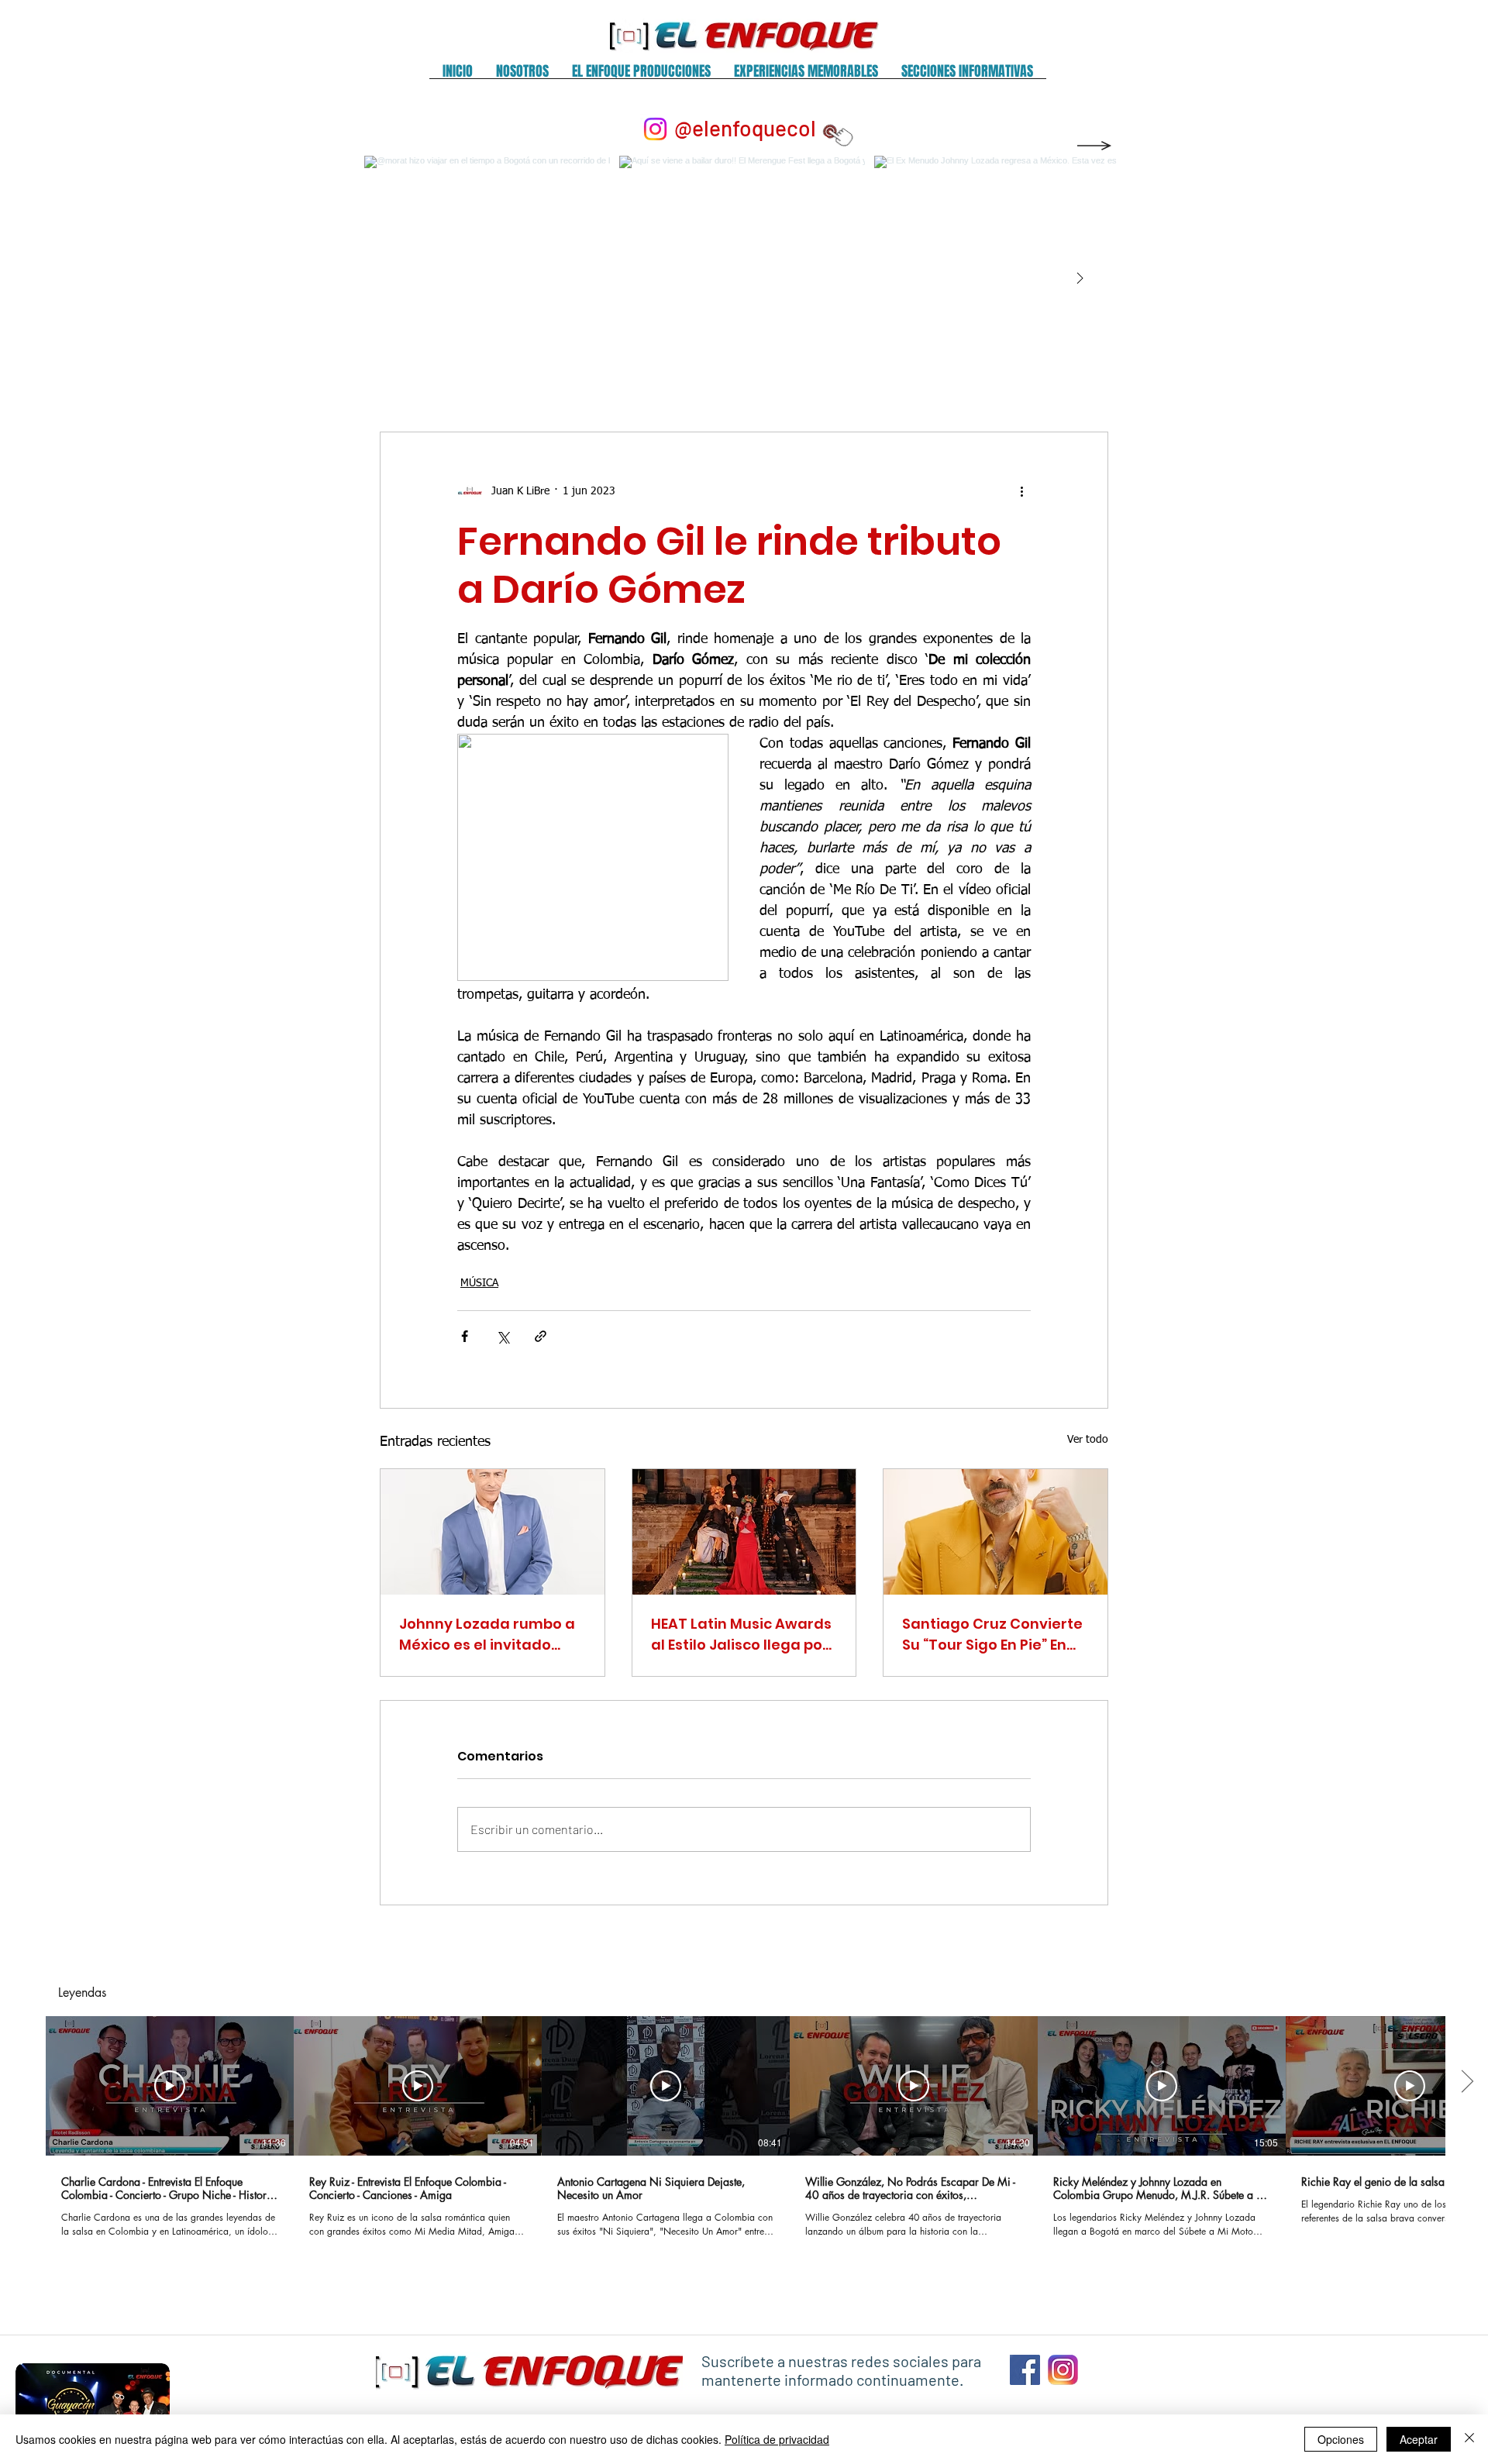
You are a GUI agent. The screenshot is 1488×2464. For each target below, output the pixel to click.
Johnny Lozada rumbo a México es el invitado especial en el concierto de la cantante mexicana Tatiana (492, 1635)
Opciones (1341, 2439)
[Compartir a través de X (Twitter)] (503, 1336)
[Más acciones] (1021, 491)
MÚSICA (479, 1283)
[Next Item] (1080, 279)
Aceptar (1419, 2439)
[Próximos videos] (1467, 2083)
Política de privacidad (777, 2439)
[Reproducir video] (170, 2086)
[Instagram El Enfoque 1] (1063, 2370)
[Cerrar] (1469, 2439)
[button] (522, 76)
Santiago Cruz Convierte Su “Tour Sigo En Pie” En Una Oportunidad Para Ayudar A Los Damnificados (992, 1635)
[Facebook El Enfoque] (1025, 2370)
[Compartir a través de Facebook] (465, 1336)
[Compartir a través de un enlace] (541, 1336)
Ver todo (1088, 1440)
